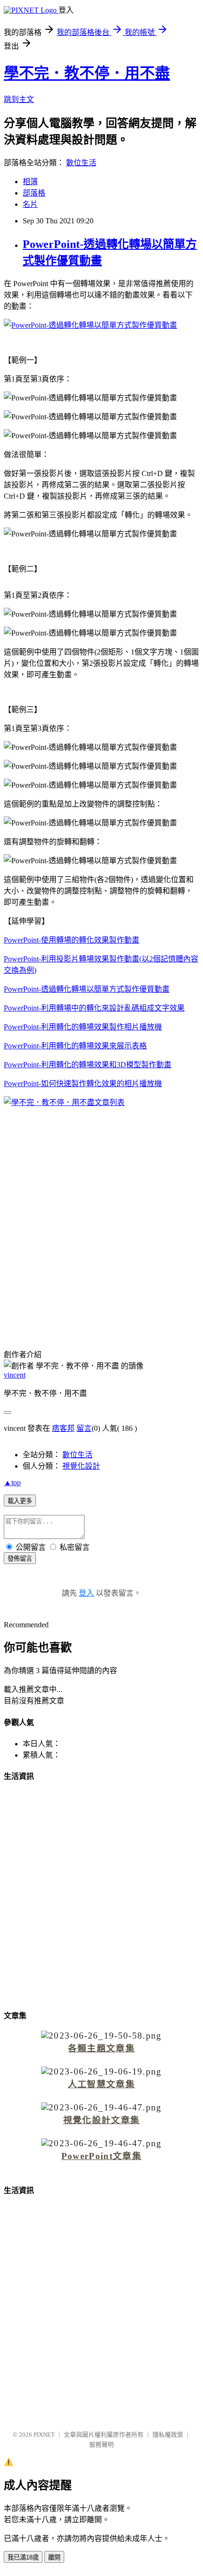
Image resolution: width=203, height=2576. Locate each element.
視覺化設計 (81, 1466)
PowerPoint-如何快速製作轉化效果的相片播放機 (83, 1084)
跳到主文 (19, 99)
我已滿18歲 (23, 2557)
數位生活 (81, 163)
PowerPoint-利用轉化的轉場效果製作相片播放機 (83, 1027)
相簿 (30, 182)
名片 (30, 204)
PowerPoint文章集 (101, 2156)
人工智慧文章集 (101, 2084)
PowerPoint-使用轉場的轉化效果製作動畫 (72, 940)
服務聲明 (101, 2444)
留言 (84, 1428)
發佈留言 (20, 1559)
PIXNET (44, 2435)
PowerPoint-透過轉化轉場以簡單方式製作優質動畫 (87, 989)
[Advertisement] (101, 1220)
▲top (12, 1483)
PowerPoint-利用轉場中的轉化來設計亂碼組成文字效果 (94, 1008)
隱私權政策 (168, 2435)
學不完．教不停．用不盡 (87, 73)
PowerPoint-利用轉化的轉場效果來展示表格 (75, 1046)
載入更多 (20, 1501)
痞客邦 (63, 1428)
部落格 (34, 193)
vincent (15, 1375)
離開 (54, 2557)
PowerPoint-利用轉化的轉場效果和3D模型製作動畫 (88, 1065)
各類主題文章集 (101, 2048)
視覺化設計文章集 (102, 2120)
